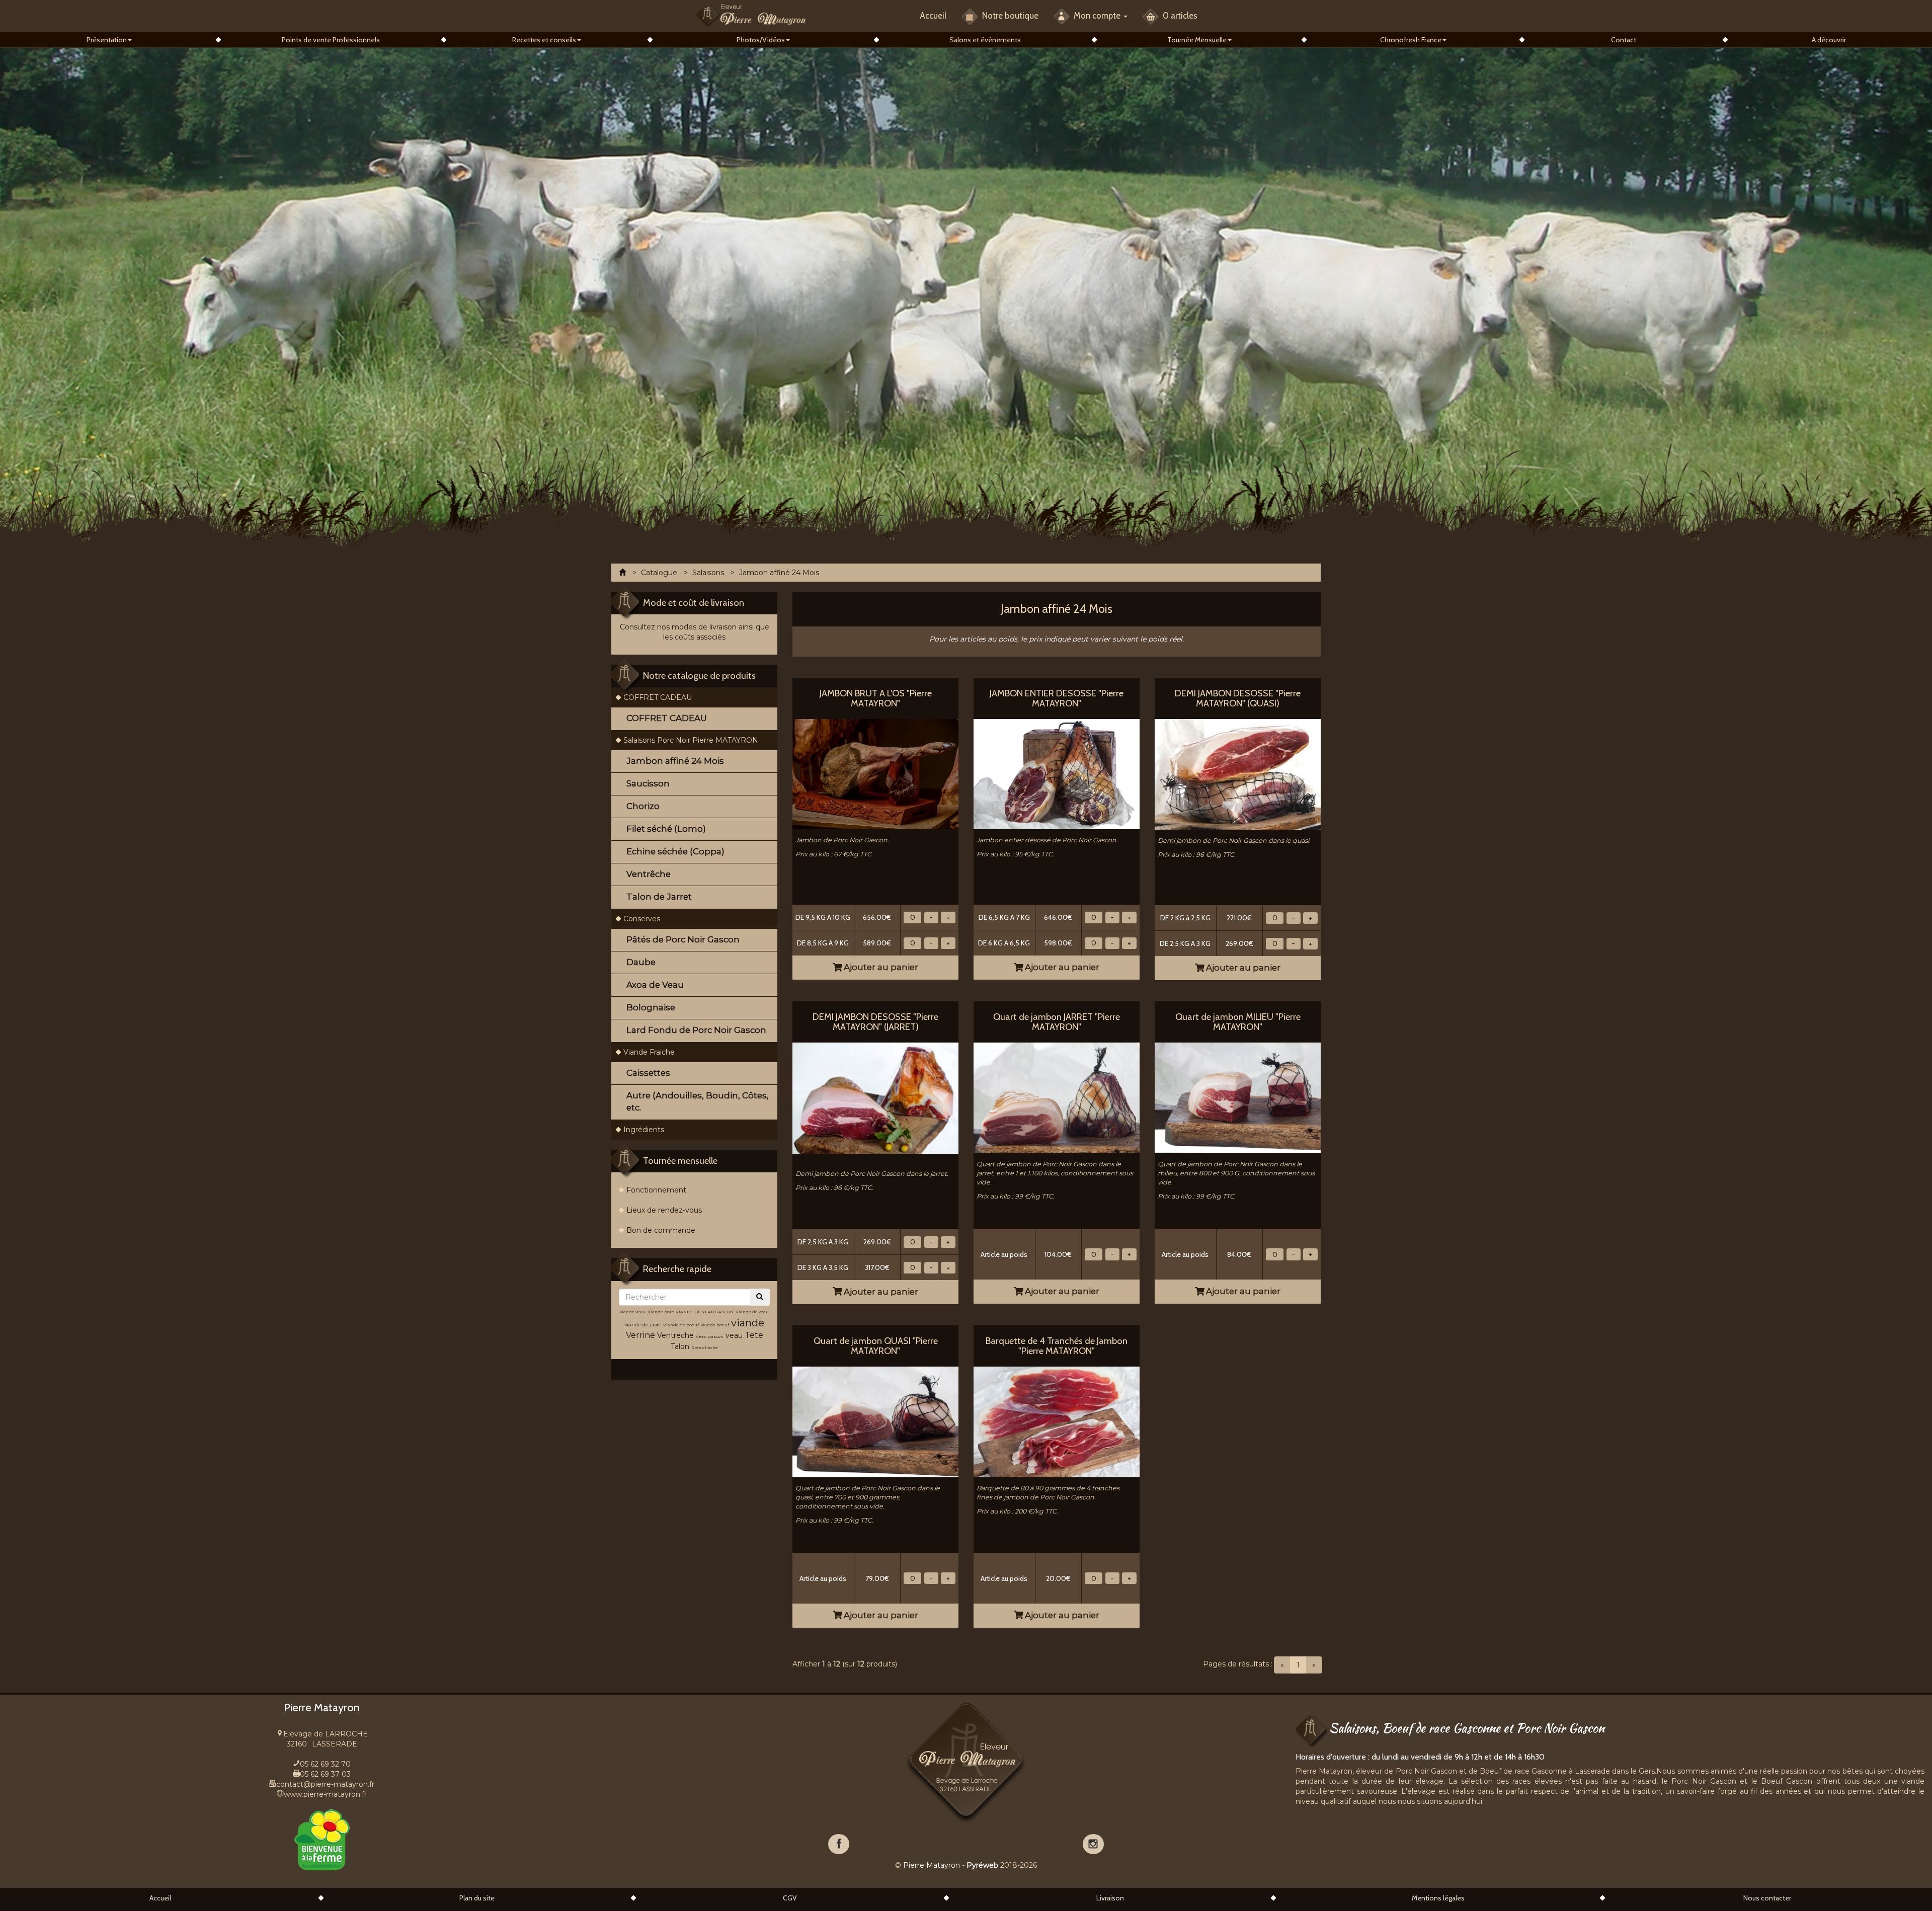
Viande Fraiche (649, 1052)
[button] (109, 40)
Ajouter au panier (880, 967)
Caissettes (648, 1073)
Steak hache (705, 1347)
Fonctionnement (656, 1190)
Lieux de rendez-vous (664, 1210)
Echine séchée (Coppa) (675, 851)
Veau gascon (710, 1336)
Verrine (641, 1335)
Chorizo (643, 806)
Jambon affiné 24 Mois (675, 761)
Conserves (642, 919)
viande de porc (643, 1325)
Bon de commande (661, 1230)
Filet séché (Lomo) (666, 829)
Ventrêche (649, 874)
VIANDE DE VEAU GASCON (705, 1312)
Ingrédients (644, 1130)
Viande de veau (752, 1312)
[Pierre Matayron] (751, 14)
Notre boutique (1009, 16)
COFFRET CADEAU (658, 697)
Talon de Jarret (659, 897)
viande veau (633, 1312)
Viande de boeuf (681, 1325)
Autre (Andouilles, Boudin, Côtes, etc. (698, 1101)
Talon (680, 1346)
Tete (754, 1335)
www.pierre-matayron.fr (325, 1794)
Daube (641, 962)
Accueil (933, 16)
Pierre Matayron (932, 1865)
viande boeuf (715, 1325)
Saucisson (648, 783)
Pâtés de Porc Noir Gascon (683, 939)
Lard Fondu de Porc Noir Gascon (696, 1030)
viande (748, 1323)
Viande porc (661, 1312)
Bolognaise (651, 1007)
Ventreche (675, 1335)
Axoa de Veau (655, 985)
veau (734, 1335)
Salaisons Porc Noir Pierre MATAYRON (691, 740)
